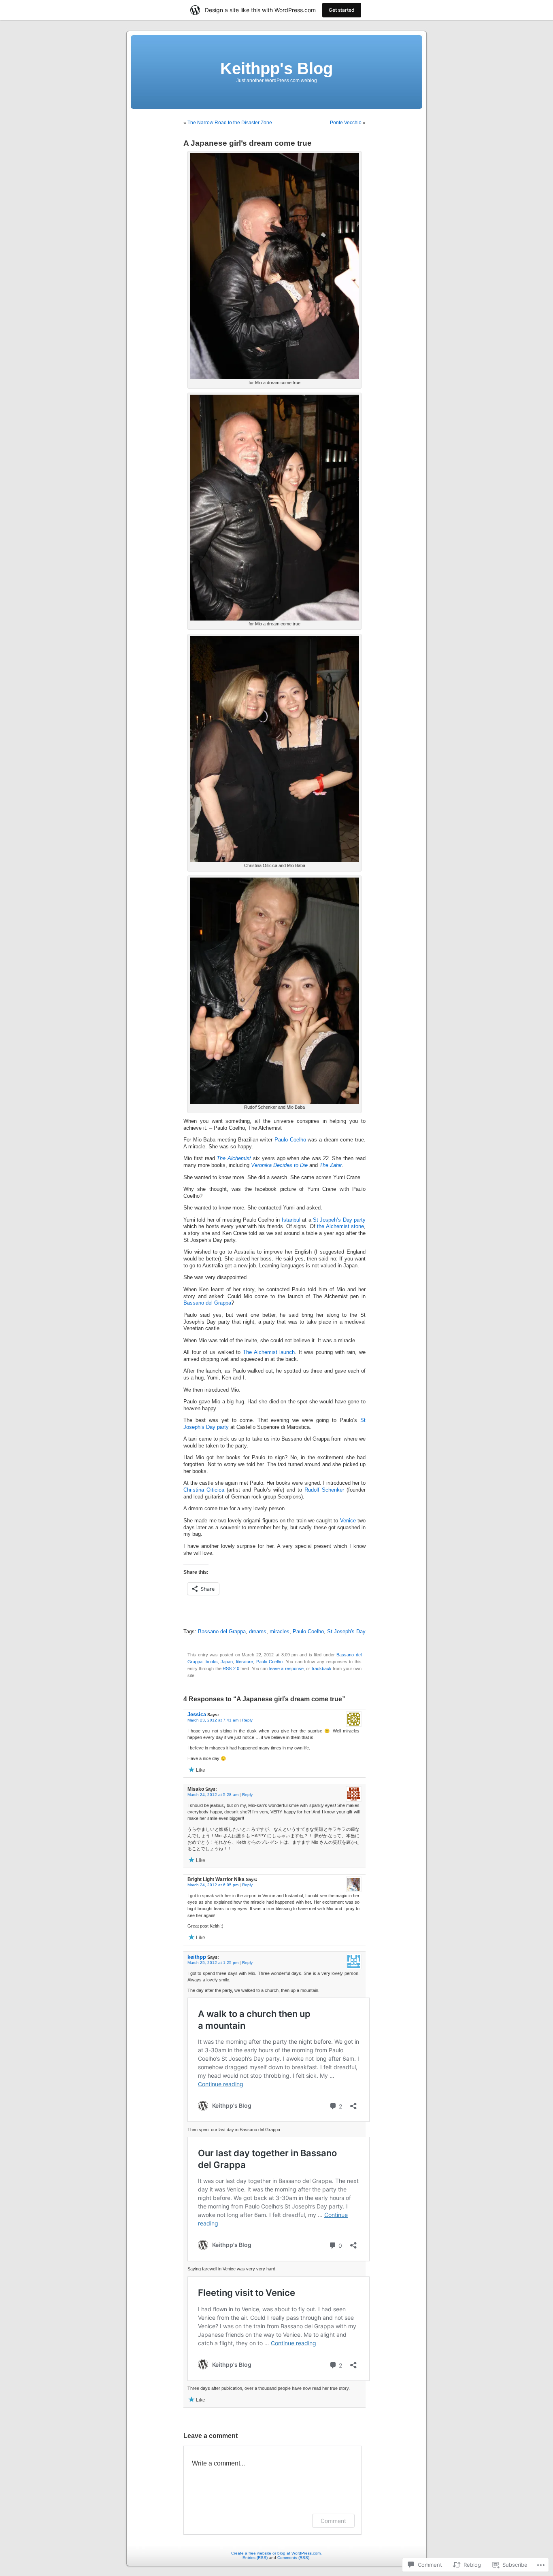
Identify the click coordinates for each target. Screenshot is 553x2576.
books (212, 1662)
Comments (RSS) (293, 2558)
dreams (258, 1632)
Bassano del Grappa (207, 1303)
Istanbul (291, 1220)
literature (245, 1662)
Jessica (197, 1714)
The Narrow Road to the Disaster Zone (230, 123)
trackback (322, 1668)
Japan (227, 1662)
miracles (280, 1632)
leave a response (286, 1668)
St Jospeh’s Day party (339, 1220)
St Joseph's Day (346, 1632)
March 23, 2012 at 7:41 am (213, 1720)
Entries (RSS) (255, 2558)
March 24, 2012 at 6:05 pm (213, 1885)
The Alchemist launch (269, 1352)
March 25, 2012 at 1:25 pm (213, 1963)
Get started (342, 10)
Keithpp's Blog (276, 68)
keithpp (197, 1957)
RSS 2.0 (231, 1668)
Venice (348, 1521)
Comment (333, 2521)
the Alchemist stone (340, 1226)
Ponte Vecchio (346, 123)
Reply (247, 1720)
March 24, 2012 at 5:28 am (213, 1795)
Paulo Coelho (290, 1140)
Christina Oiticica (204, 1490)
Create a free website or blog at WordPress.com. (276, 2553)
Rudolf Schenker (324, 1490)
